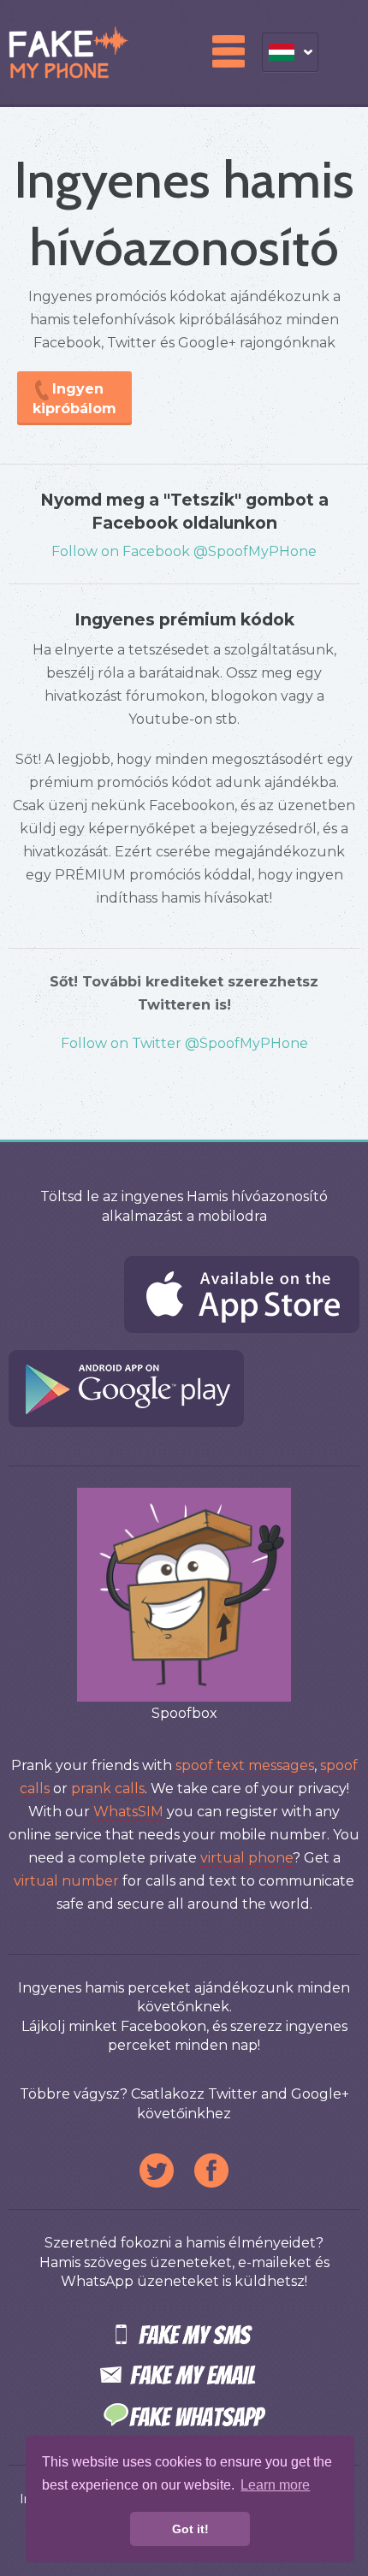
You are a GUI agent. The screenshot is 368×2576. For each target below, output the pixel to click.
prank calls (108, 1788)
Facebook (211, 2170)
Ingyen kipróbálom (74, 399)
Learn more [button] (275, 2485)
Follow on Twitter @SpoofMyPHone (184, 1043)
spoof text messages (245, 1765)
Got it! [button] (190, 2529)
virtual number (66, 1881)
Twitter (157, 2170)
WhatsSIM (128, 1812)
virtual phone (246, 1858)
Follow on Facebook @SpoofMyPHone (184, 551)
